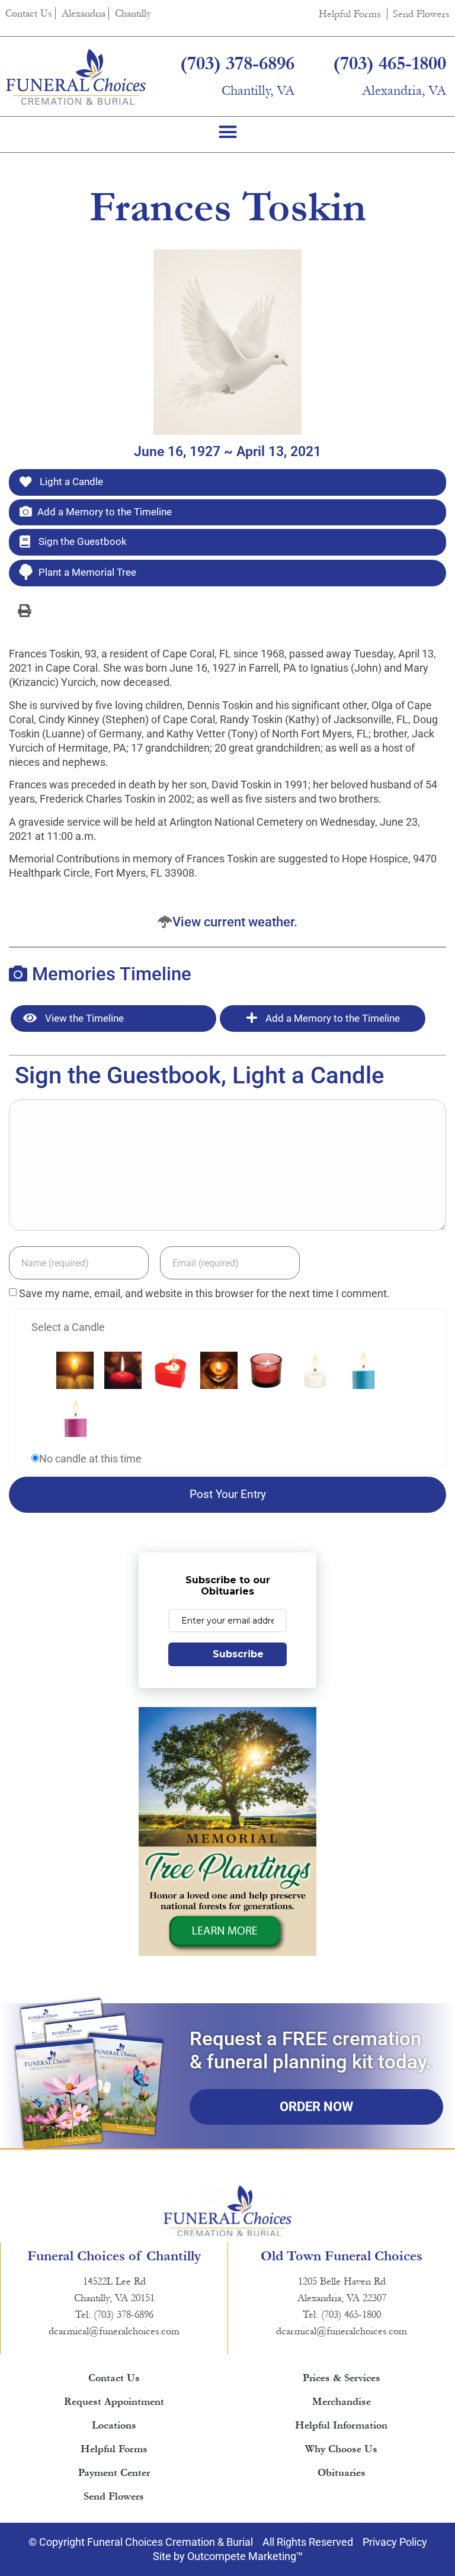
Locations (114, 2425)
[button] (227, 131)
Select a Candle (68, 1327)
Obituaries (342, 2473)
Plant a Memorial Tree (87, 572)
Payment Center (114, 2473)
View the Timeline (83, 1018)
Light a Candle (70, 482)
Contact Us (29, 13)
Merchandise (342, 2402)
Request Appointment (114, 2402)
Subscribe (238, 1654)
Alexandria (84, 13)
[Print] (24, 610)
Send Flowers (421, 14)
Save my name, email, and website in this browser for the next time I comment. (204, 1294)
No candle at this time (90, 1459)
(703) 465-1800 (390, 64)
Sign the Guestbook (81, 541)
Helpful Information (341, 2425)
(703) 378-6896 (237, 64)
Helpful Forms (350, 14)
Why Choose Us (341, 2449)
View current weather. (235, 922)
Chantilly (133, 13)
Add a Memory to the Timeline (105, 512)
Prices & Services (342, 2378)
